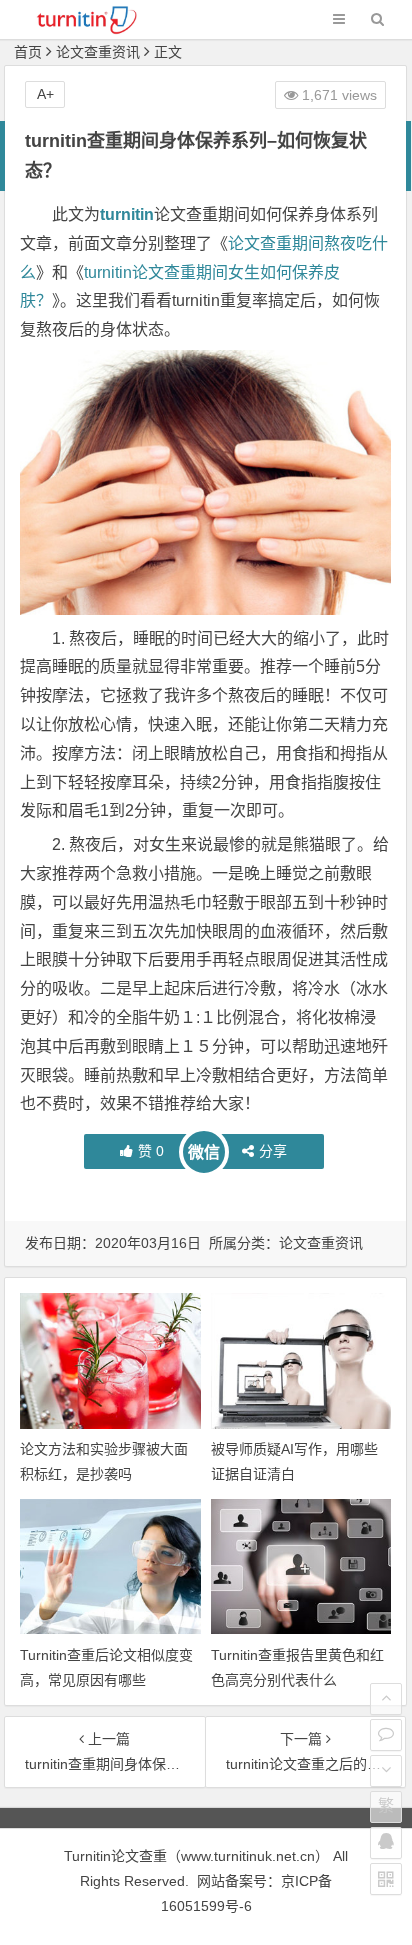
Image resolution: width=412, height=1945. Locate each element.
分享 (273, 1151)
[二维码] (386, 1879)
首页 (28, 52)
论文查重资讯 (98, 52)
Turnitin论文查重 (115, 1856)
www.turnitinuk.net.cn (248, 1856)
